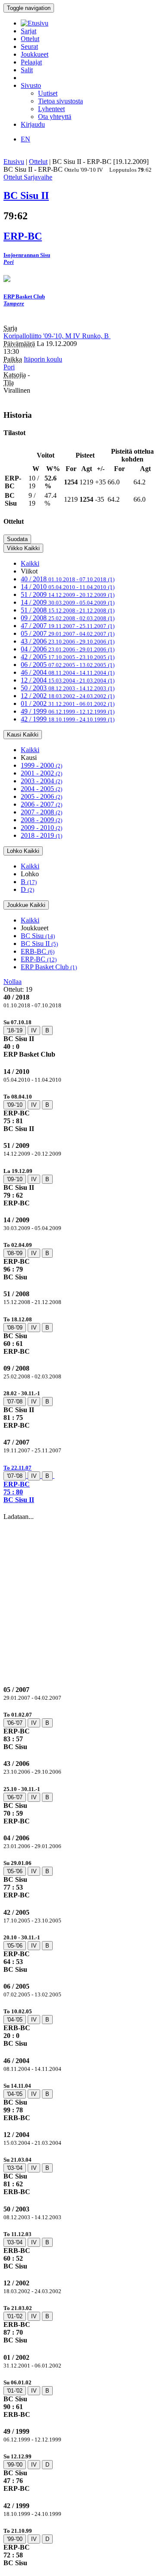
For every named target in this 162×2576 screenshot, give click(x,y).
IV (34, 1030)
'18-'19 (15, 1030)
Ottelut (30, 39)
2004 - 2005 (41, 789)
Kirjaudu (33, 124)
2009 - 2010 (41, 828)
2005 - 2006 (41, 796)
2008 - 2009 (41, 820)
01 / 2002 (68, 703)
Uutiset (48, 93)
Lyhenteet (51, 109)
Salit (27, 70)
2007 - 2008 (41, 812)
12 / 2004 (68, 680)
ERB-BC (38, 951)
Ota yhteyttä (55, 117)
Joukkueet (35, 54)
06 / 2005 (68, 665)
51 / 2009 (68, 594)
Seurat (29, 46)
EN (25, 139)
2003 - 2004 (41, 781)
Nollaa (13, 982)
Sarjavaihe (38, 177)
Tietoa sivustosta (60, 101)
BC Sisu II (39, 944)
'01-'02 (15, 2316)
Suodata (17, 539)
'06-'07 (15, 1723)
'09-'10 (15, 1105)
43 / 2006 (68, 641)
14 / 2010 (68, 587)
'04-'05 (15, 2020)
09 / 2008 (68, 618)
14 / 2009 (68, 602)
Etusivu (14, 162)
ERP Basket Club (49, 967)
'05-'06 (15, 1871)
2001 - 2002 (41, 773)
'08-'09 (15, 1253)
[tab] (81, 1038)
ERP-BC (39, 959)
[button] (81, 1484)
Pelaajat (31, 62)
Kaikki (30, 563)
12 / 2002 (68, 696)
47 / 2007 (68, 626)
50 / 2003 (68, 688)
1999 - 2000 (41, 765)
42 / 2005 (68, 657)
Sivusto (31, 85)
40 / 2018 (68, 579)
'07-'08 (15, 1402)
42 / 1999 (68, 719)
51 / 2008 (68, 610)
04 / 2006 (68, 649)
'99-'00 (15, 2465)
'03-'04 (15, 2168)
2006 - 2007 (41, 804)
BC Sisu (38, 936)
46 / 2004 (68, 672)
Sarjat (29, 31)
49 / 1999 (68, 711)
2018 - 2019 (41, 835)
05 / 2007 (68, 633)
